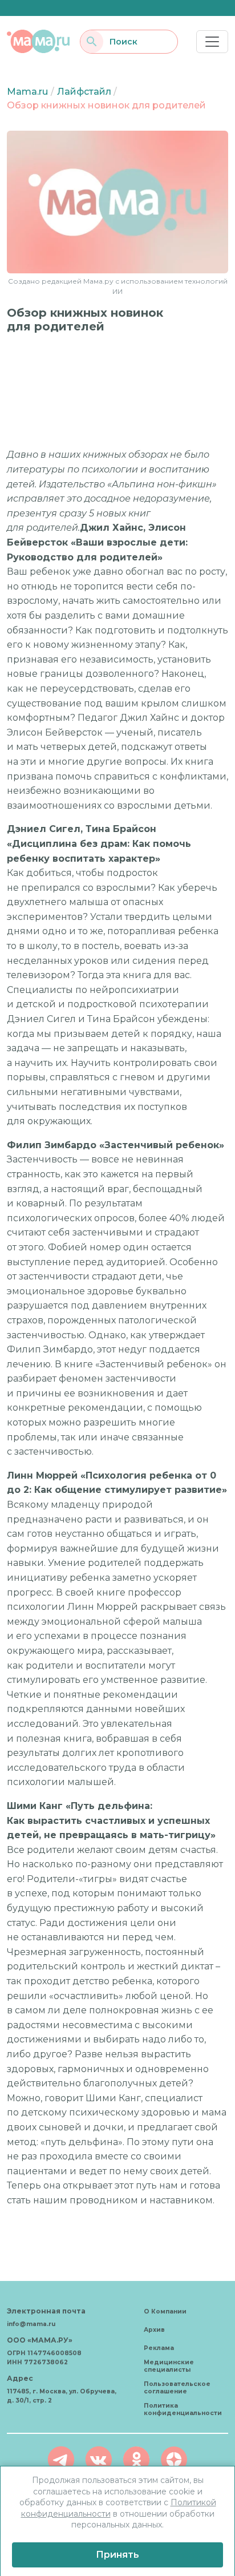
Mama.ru (27, 92)
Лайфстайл (84, 92)
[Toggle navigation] (212, 42)
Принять (117, 2555)
